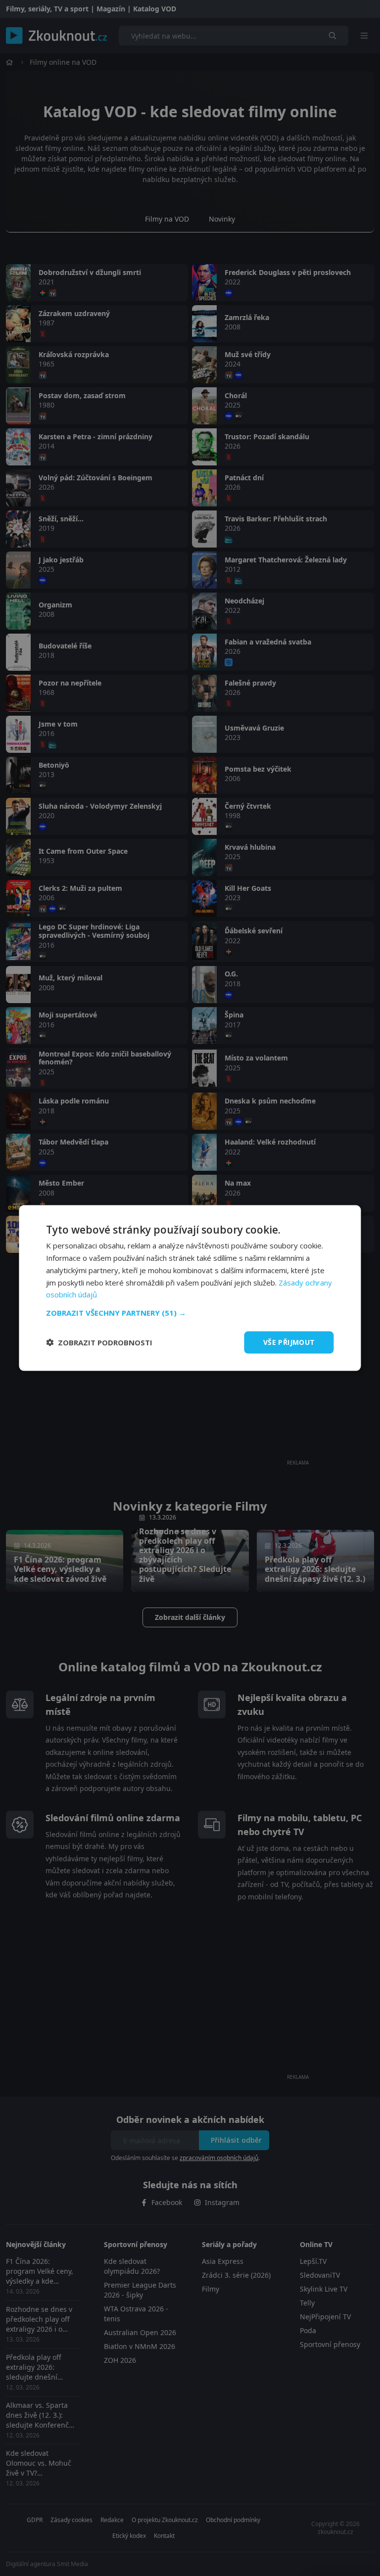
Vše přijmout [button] (289, 1342)
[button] (190, 1313)
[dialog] (190, 1288)
